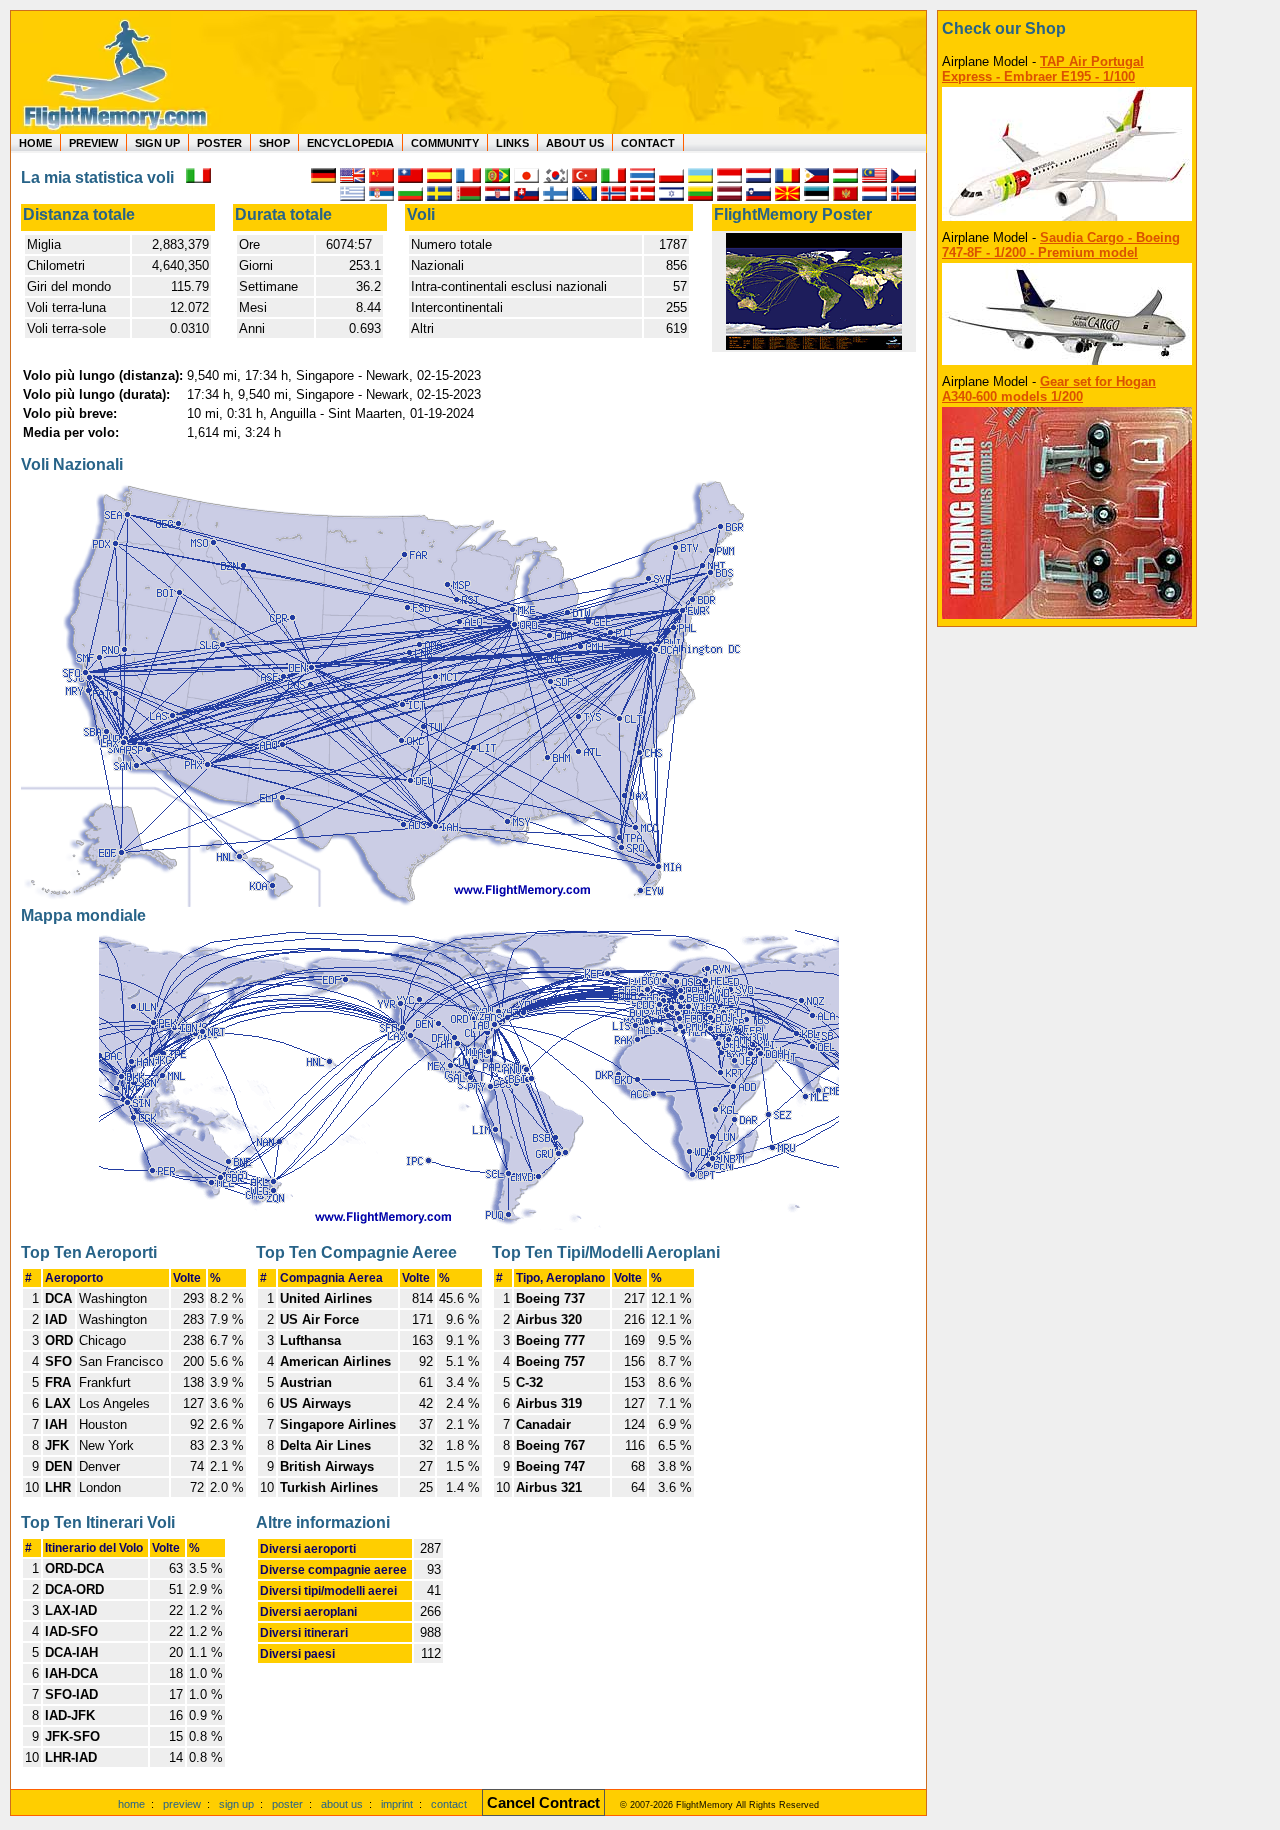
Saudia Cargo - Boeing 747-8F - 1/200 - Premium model (1061, 245)
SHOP (274, 143)
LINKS (512, 143)
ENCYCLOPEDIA (350, 143)
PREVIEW (93, 143)
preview (182, 1804)
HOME (35, 143)
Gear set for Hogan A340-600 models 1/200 (1049, 389)
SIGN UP (157, 143)
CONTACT (648, 143)
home (131, 1804)
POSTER (219, 143)
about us (342, 1804)
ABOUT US (575, 143)
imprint (397, 1804)
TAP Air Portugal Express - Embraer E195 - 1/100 (1043, 69)
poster (287, 1804)
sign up (236, 1804)
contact (449, 1804)
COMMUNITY (445, 143)
